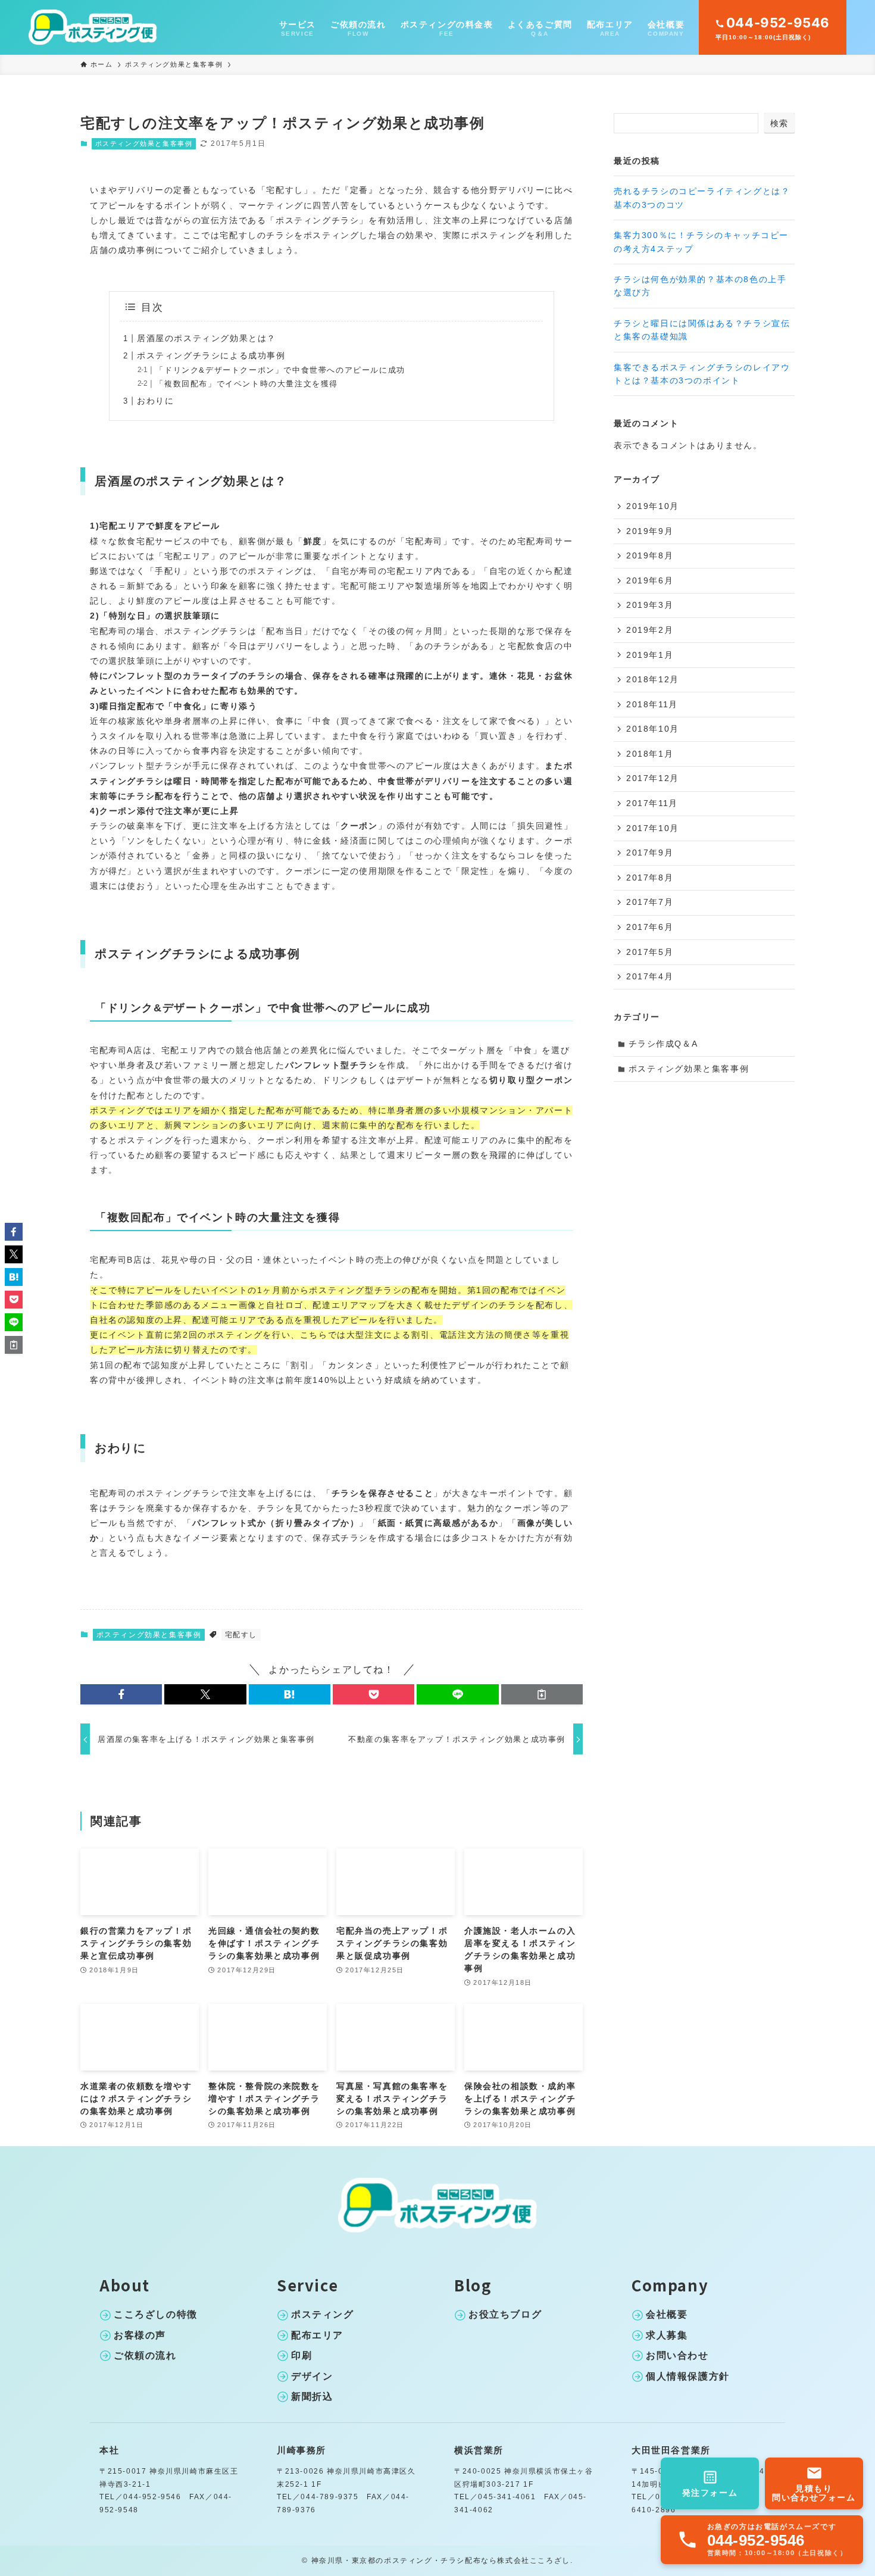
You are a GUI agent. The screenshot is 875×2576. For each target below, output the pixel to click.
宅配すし (241, 1635)
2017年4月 (650, 976)
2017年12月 (653, 778)
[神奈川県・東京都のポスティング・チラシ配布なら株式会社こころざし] (93, 27)
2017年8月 (650, 878)
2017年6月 (650, 927)
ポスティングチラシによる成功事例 (211, 355)
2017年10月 (653, 828)
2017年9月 (650, 853)
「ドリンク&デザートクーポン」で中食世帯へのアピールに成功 (280, 370)
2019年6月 (650, 580)
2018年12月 (653, 679)
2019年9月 (650, 531)
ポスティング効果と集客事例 (144, 143)
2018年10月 (653, 729)
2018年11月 (652, 704)
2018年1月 (650, 754)
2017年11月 (652, 803)
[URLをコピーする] (542, 1694)
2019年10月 (653, 506)
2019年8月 (650, 555)
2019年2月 (650, 630)
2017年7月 (650, 902)
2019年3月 (650, 605)
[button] (121, 1694)
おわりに (155, 401)
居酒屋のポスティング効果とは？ (207, 338)
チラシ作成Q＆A (663, 1044)
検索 (779, 123)
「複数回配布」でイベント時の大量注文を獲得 (247, 384)
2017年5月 (650, 952)
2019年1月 (650, 655)
